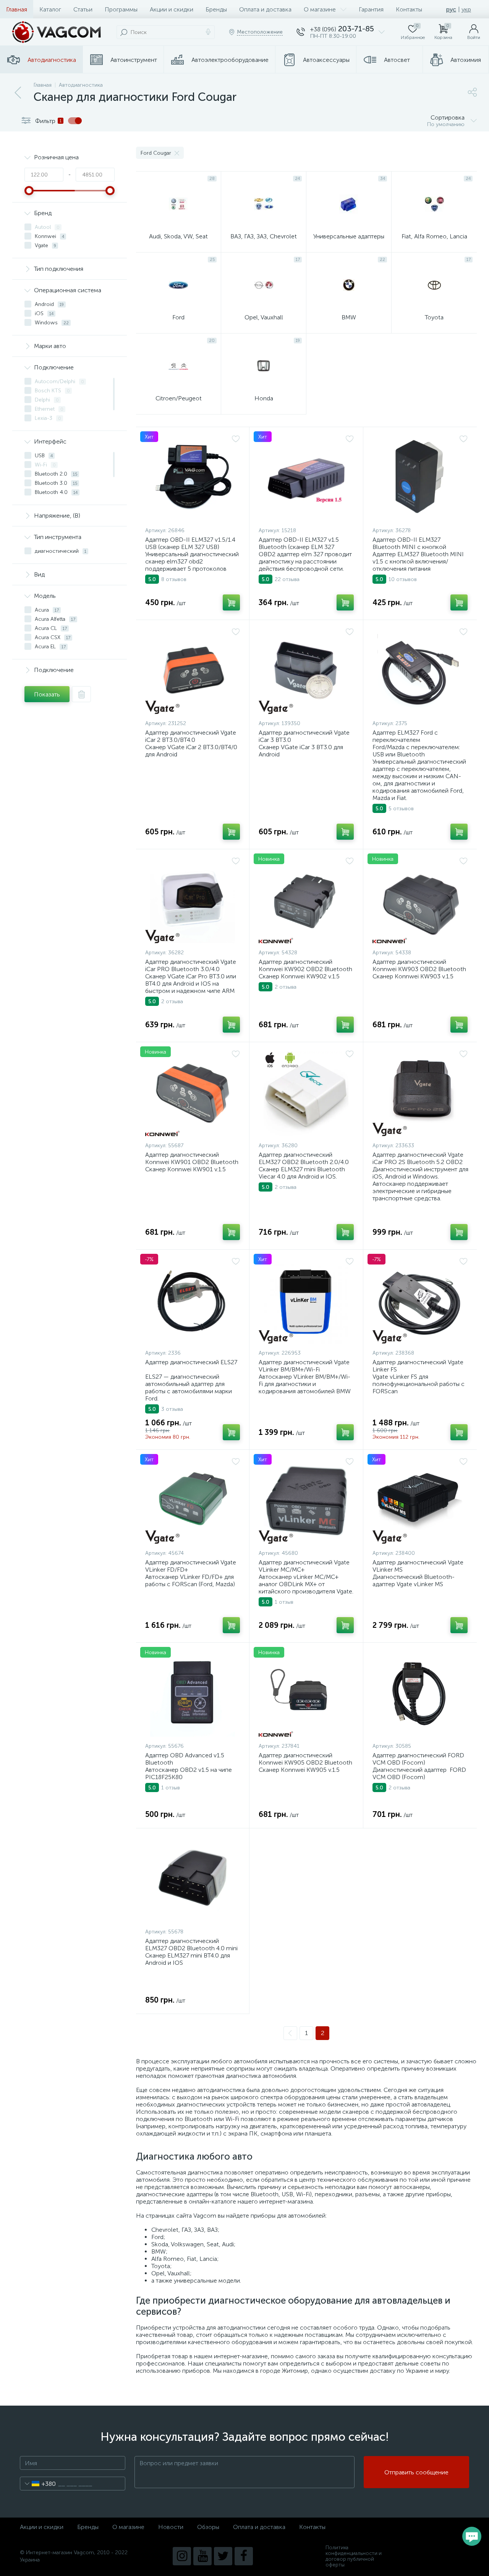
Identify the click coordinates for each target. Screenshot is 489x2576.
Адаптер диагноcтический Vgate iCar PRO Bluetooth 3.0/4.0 (191, 965)
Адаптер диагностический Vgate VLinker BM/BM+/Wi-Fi (304, 1366)
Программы (121, 9)
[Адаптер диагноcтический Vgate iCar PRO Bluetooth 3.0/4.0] (193, 901)
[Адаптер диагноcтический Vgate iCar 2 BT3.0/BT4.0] (193, 672)
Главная (17, 9)
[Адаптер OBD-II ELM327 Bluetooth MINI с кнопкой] (420, 479)
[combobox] (38, 2484)
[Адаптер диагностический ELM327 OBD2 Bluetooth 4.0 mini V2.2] (193, 1880)
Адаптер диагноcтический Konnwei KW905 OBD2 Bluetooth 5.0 (305, 1762)
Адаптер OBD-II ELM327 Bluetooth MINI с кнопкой (409, 543)
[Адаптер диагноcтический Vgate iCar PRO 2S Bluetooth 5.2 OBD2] (420, 1094)
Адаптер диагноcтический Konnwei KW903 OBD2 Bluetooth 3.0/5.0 (419, 969)
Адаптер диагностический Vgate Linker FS (418, 1366)
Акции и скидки (172, 9)
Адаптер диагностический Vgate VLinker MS (418, 1566)
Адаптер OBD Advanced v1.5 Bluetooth (185, 1759)
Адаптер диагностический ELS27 (191, 1362)
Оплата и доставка (265, 9)
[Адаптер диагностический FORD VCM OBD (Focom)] (420, 1694)
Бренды (216, 9)
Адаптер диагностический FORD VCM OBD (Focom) (418, 1759)
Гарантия (371, 9)
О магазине (320, 9)
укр (466, 9)
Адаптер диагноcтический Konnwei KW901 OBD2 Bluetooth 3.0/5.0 (192, 1162)
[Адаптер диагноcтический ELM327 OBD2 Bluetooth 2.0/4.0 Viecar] (306, 1094)
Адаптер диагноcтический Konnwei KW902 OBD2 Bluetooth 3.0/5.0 (305, 969)
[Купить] (231, 602)
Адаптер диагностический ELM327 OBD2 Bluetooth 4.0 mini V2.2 (191, 1948)
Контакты (409, 9)
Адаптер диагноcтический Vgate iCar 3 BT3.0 (304, 736)
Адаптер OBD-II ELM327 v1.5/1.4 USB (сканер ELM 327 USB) (190, 543)
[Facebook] (244, 2556)
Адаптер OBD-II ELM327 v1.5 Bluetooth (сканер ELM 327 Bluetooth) (299, 547)
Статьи (83, 9)
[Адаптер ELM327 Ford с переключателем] (420, 672)
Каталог (50, 9)
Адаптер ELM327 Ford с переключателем (405, 736)
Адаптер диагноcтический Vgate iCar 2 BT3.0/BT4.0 (191, 736)
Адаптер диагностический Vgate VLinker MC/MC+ (304, 1566)
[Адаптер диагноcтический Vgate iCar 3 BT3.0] (306, 672)
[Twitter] (223, 2556)
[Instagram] (182, 2556)
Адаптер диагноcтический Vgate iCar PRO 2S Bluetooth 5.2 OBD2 (418, 1158)
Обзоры (208, 2527)
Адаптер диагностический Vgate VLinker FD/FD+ (191, 1566)
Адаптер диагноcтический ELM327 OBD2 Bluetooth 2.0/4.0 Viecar (304, 1162)
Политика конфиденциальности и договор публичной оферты (354, 2556)
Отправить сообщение (416, 2472)
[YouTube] (202, 2556)
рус (451, 9)
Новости (171, 2527)
